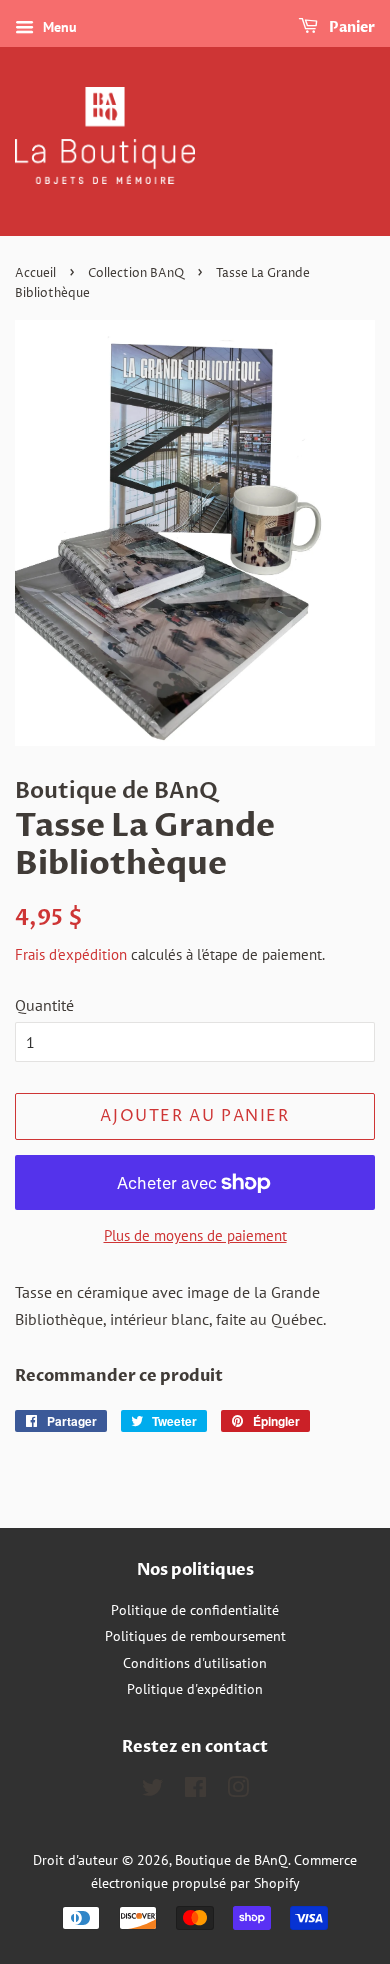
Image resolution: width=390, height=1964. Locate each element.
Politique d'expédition (195, 1689)
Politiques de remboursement (195, 1636)
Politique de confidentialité (195, 1610)
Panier (350, 27)
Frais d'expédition (71, 954)
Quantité (44, 1005)
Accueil (35, 273)
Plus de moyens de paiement (195, 1235)
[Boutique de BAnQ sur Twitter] (153, 1791)
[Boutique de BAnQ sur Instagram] (238, 1791)
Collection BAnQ (136, 273)
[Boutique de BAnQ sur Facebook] (195, 1791)
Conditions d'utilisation (195, 1663)
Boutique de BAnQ (231, 1860)
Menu (58, 27)
